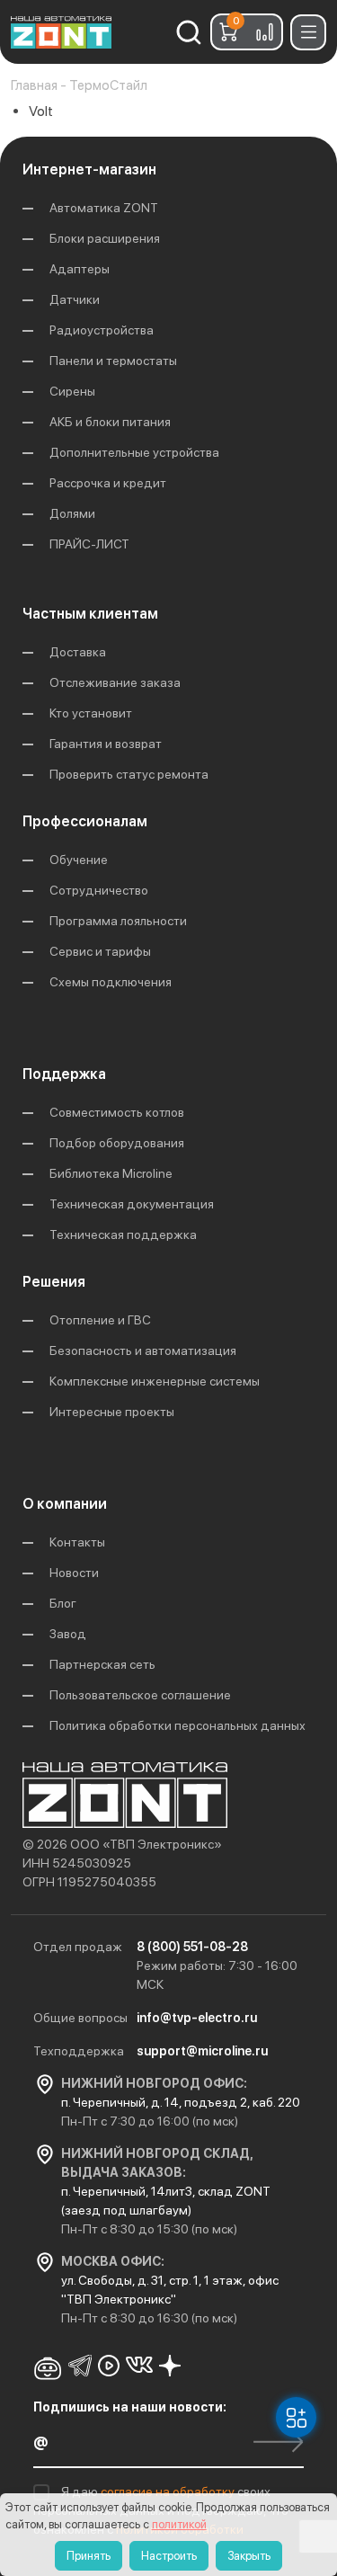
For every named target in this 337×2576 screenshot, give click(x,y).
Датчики (75, 299)
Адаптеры (80, 269)
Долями (72, 513)
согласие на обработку (169, 2491)
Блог (63, 1603)
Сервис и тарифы (100, 951)
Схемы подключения (111, 982)
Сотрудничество (99, 890)
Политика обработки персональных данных (177, 1725)
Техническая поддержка (123, 1235)
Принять (89, 2556)
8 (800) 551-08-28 (192, 1947)
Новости (74, 1573)
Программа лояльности (118, 921)
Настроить (169, 2556)
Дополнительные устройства (134, 452)
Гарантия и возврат (106, 744)
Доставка (78, 652)
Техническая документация (132, 1204)
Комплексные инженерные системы (155, 1381)
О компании (65, 1504)
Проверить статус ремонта (129, 774)
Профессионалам (85, 821)
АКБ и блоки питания (110, 422)
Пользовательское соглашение (140, 1695)
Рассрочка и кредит (108, 483)
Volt (41, 111)
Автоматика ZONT (104, 208)
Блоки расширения (105, 238)
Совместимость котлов (117, 1112)
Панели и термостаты (113, 361)
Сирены (72, 391)
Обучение (79, 860)
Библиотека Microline (111, 1173)
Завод (68, 1634)
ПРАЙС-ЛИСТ (89, 544)
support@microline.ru (202, 2051)
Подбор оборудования (117, 1143)
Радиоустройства (102, 330)
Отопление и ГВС (100, 1320)
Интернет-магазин (89, 169)
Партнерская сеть (102, 1664)
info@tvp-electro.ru (197, 2018)
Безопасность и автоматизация (143, 1350)
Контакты (77, 1542)
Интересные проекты (112, 1412)
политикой (179, 2524)
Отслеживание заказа (115, 682)
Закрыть (249, 2556)
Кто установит (91, 713)
